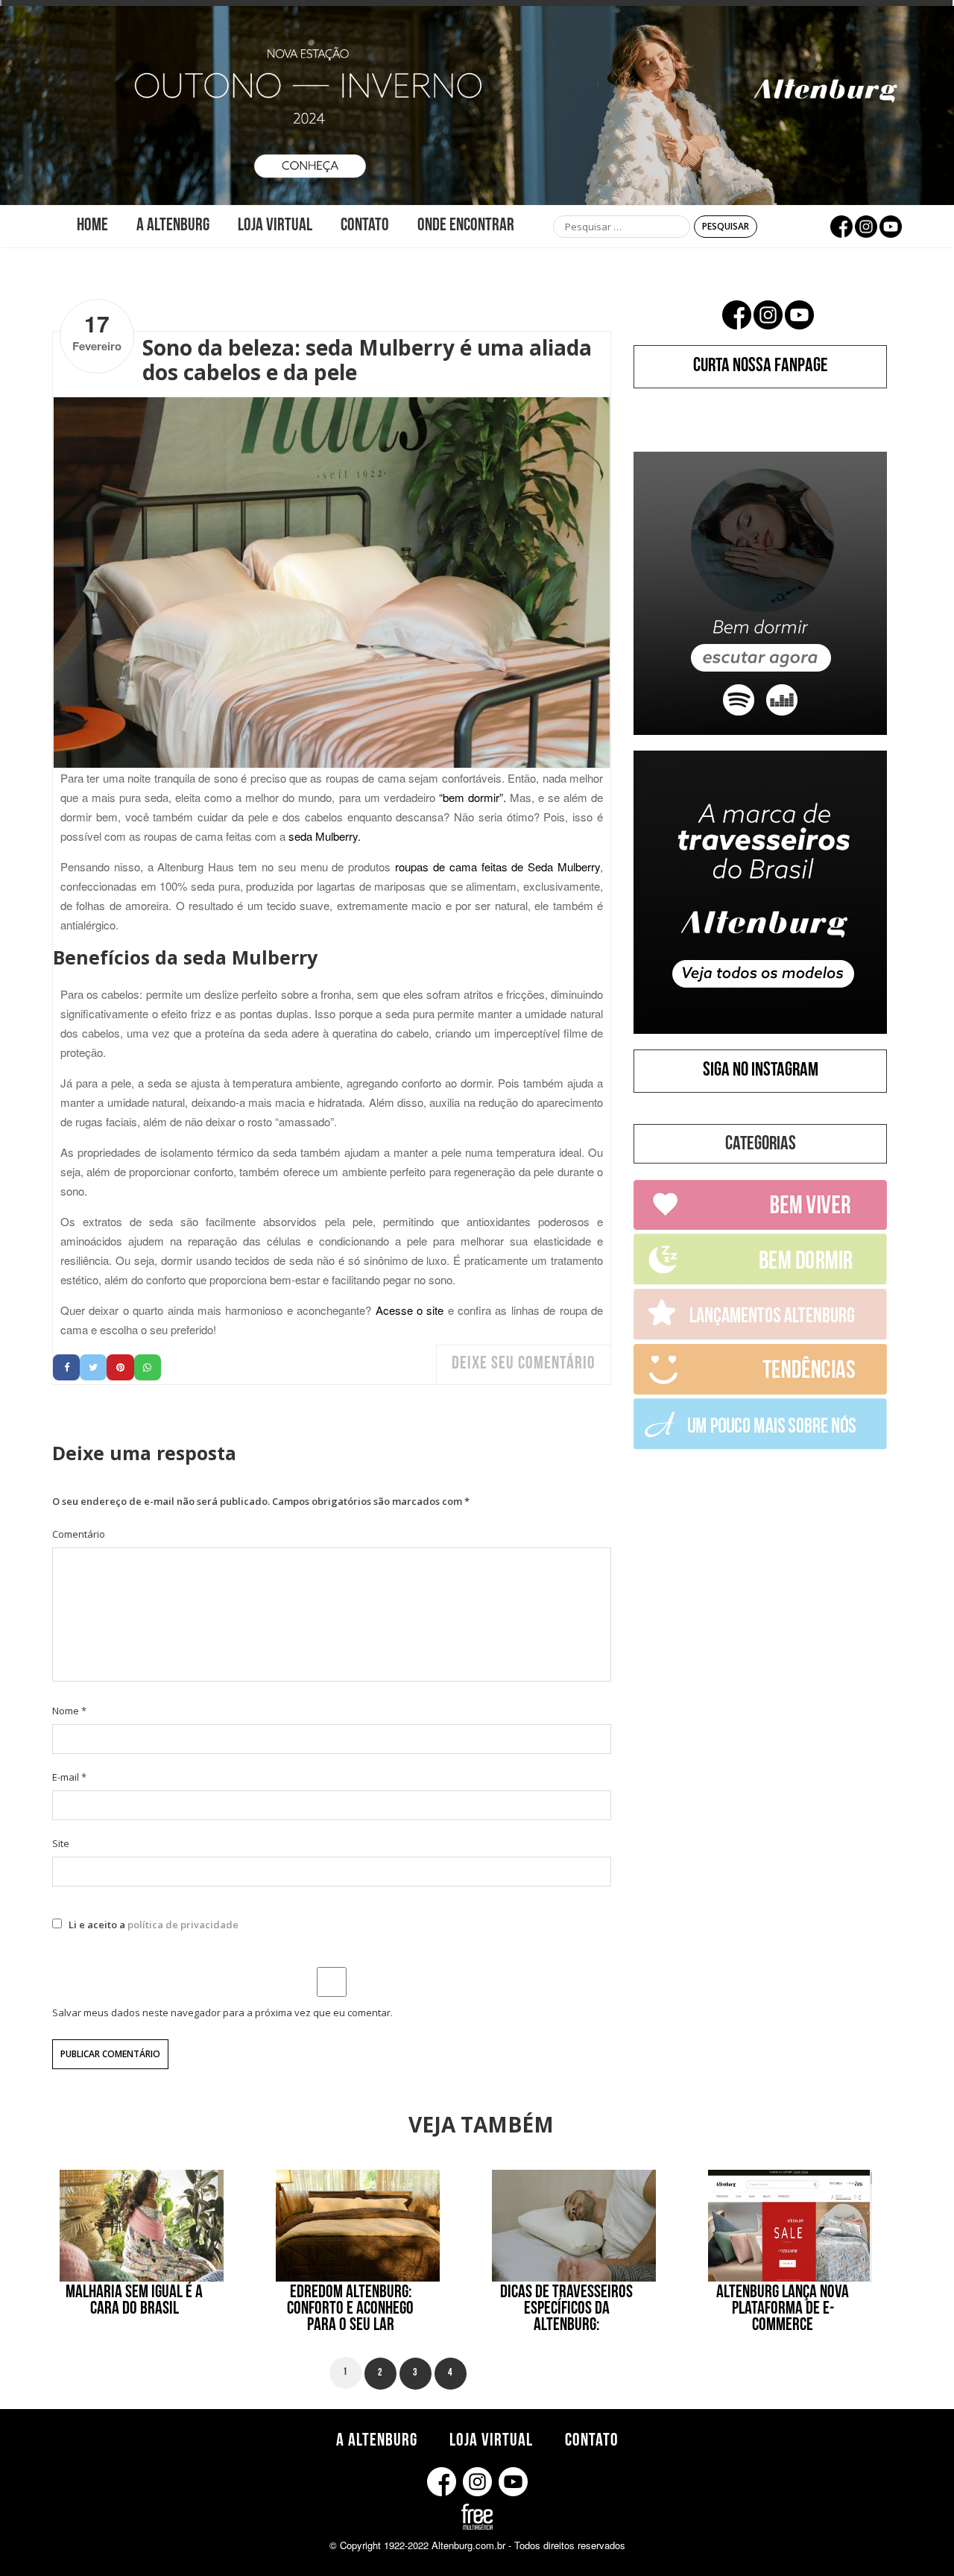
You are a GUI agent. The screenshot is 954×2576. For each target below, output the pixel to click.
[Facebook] (66, 1367)
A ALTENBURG (173, 227)
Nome (69, 1711)
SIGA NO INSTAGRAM (761, 1072)
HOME (92, 227)
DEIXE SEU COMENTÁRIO (524, 1365)
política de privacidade (183, 1925)
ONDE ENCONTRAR (466, 227)
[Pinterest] (120, 1367)
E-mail (69, 1777)
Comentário (79, 1534)
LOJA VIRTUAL (275, 227)
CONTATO (365, 227)
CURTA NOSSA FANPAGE (761, 367)
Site (61, 1843)
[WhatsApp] (148, 1367)
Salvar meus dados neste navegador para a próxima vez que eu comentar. (222, 2012)
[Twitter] (93, 1367)
